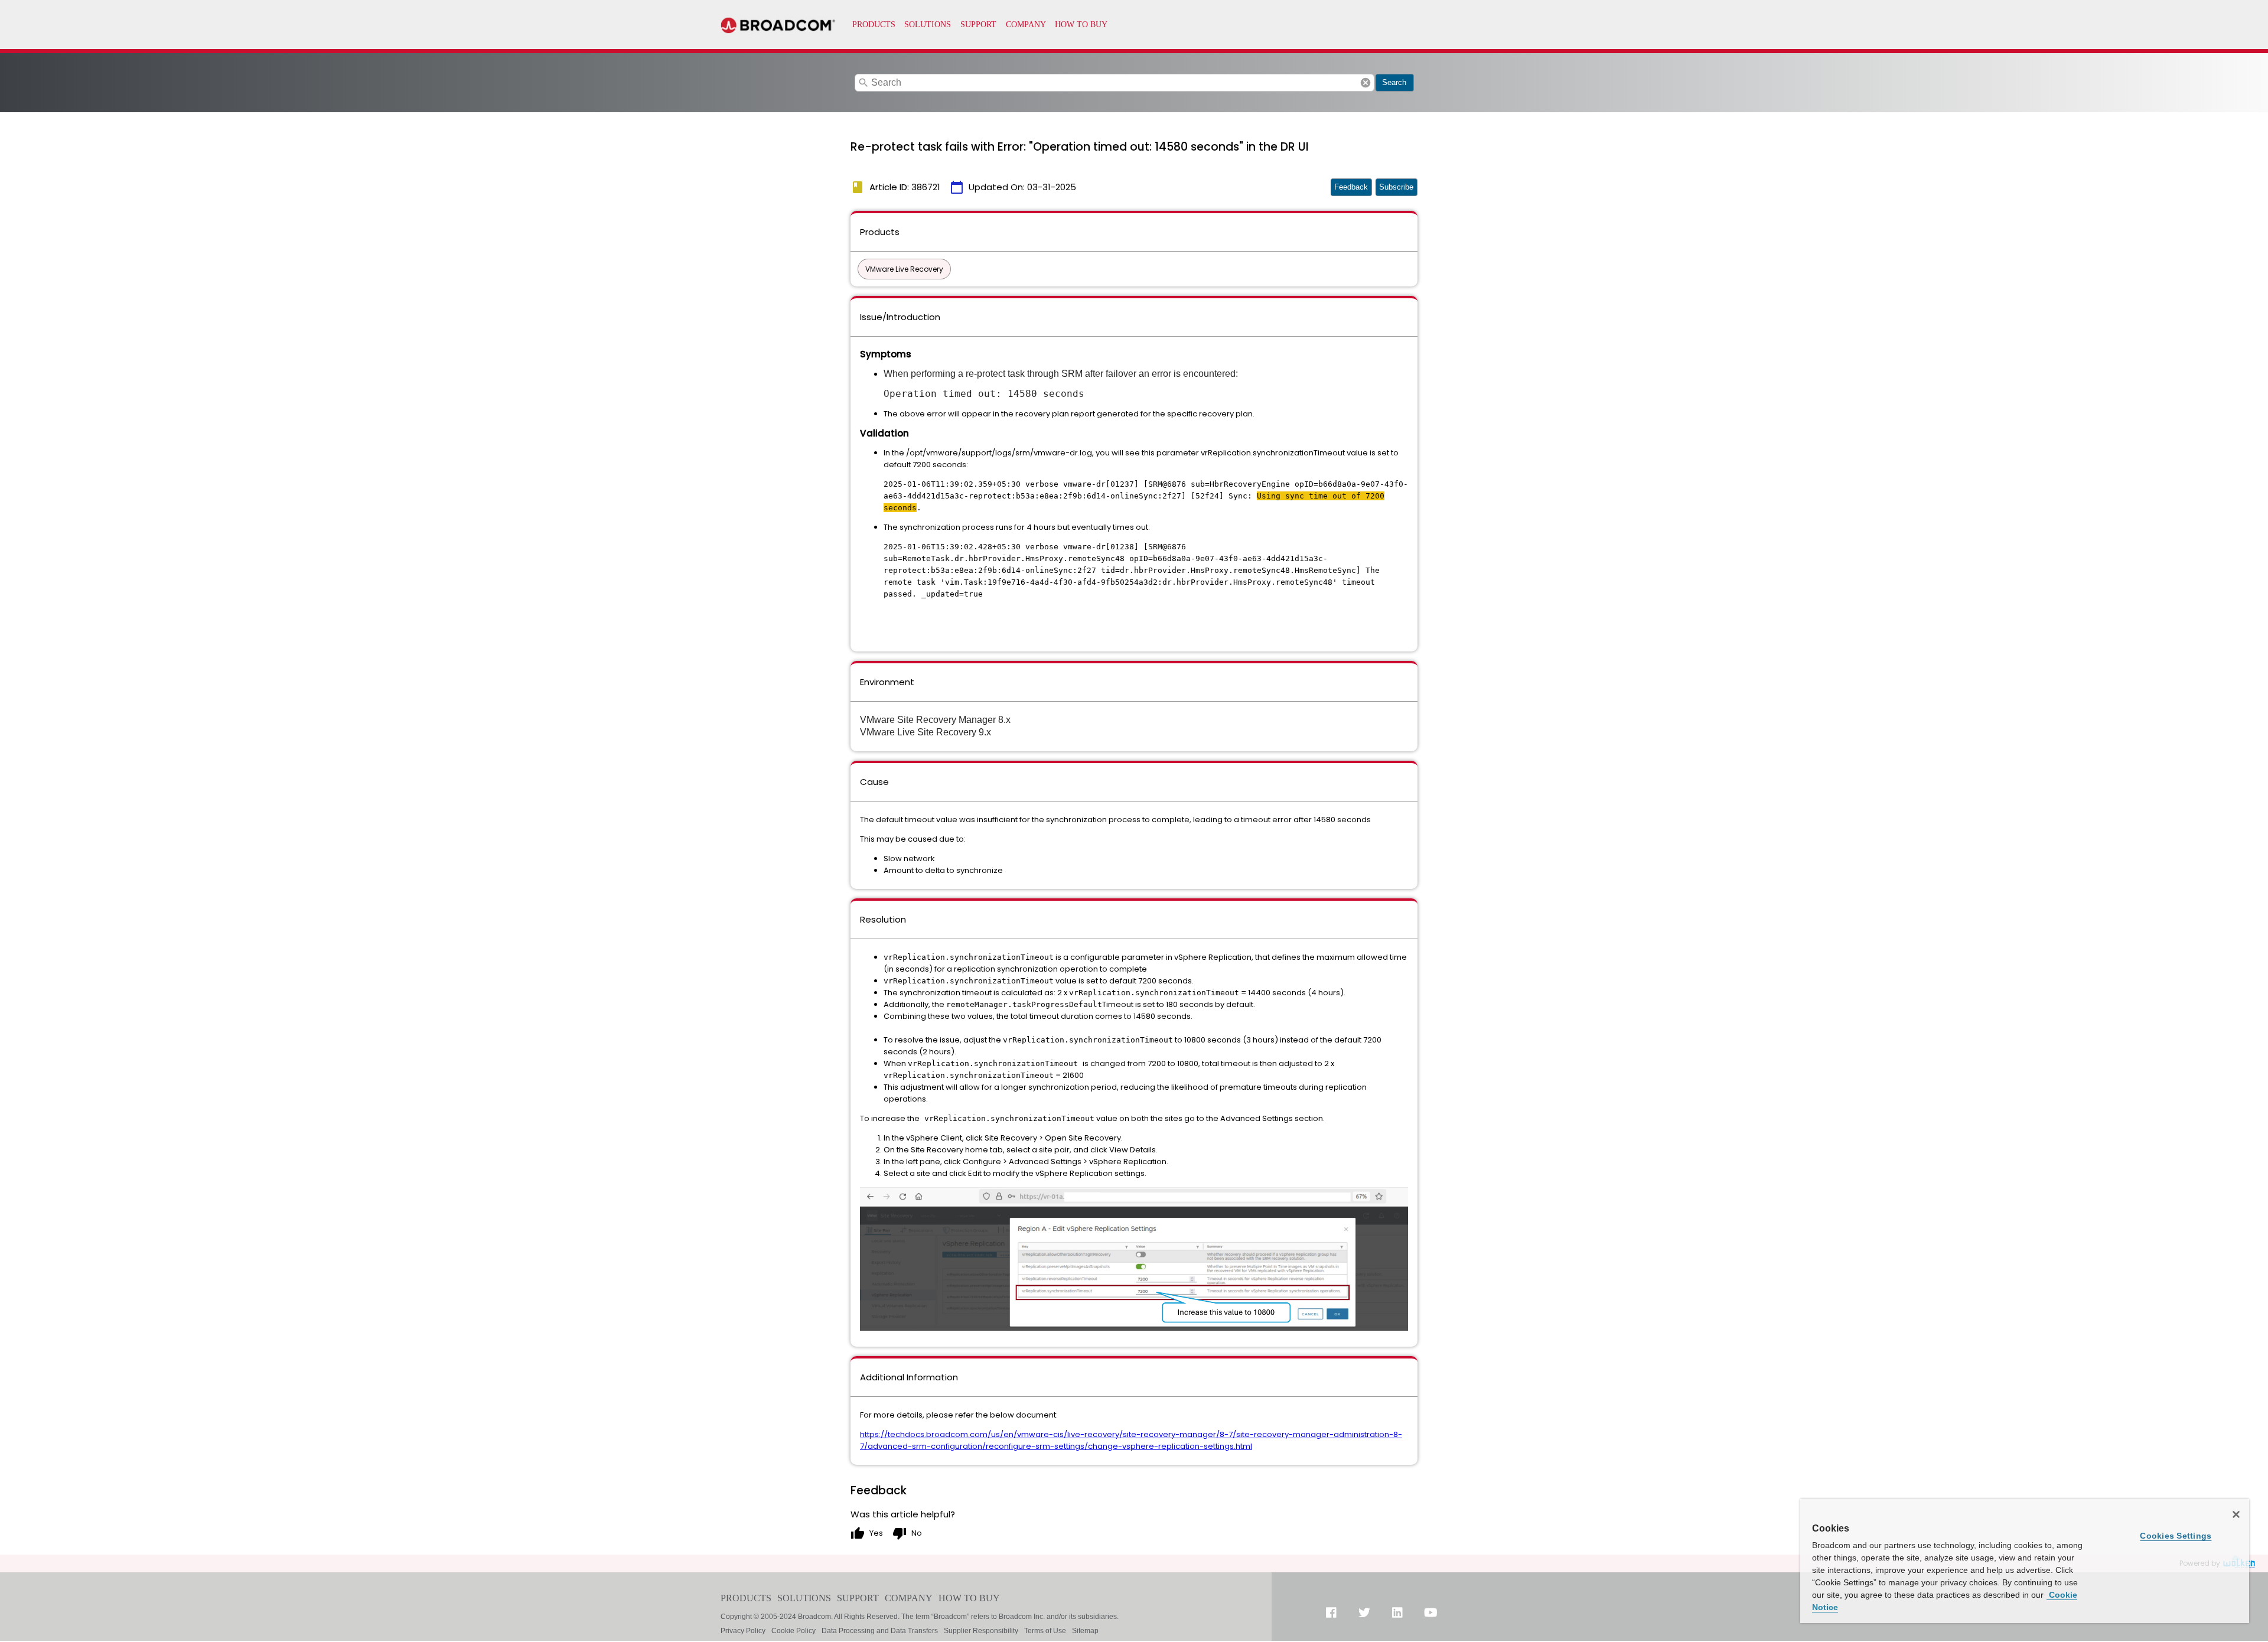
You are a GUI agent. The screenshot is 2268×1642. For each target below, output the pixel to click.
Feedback (1351, 187)
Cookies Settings (2176, 1536)
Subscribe (1396, 187)
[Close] (2236, 1514)
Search (1394, 82)
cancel (1366, 83)
